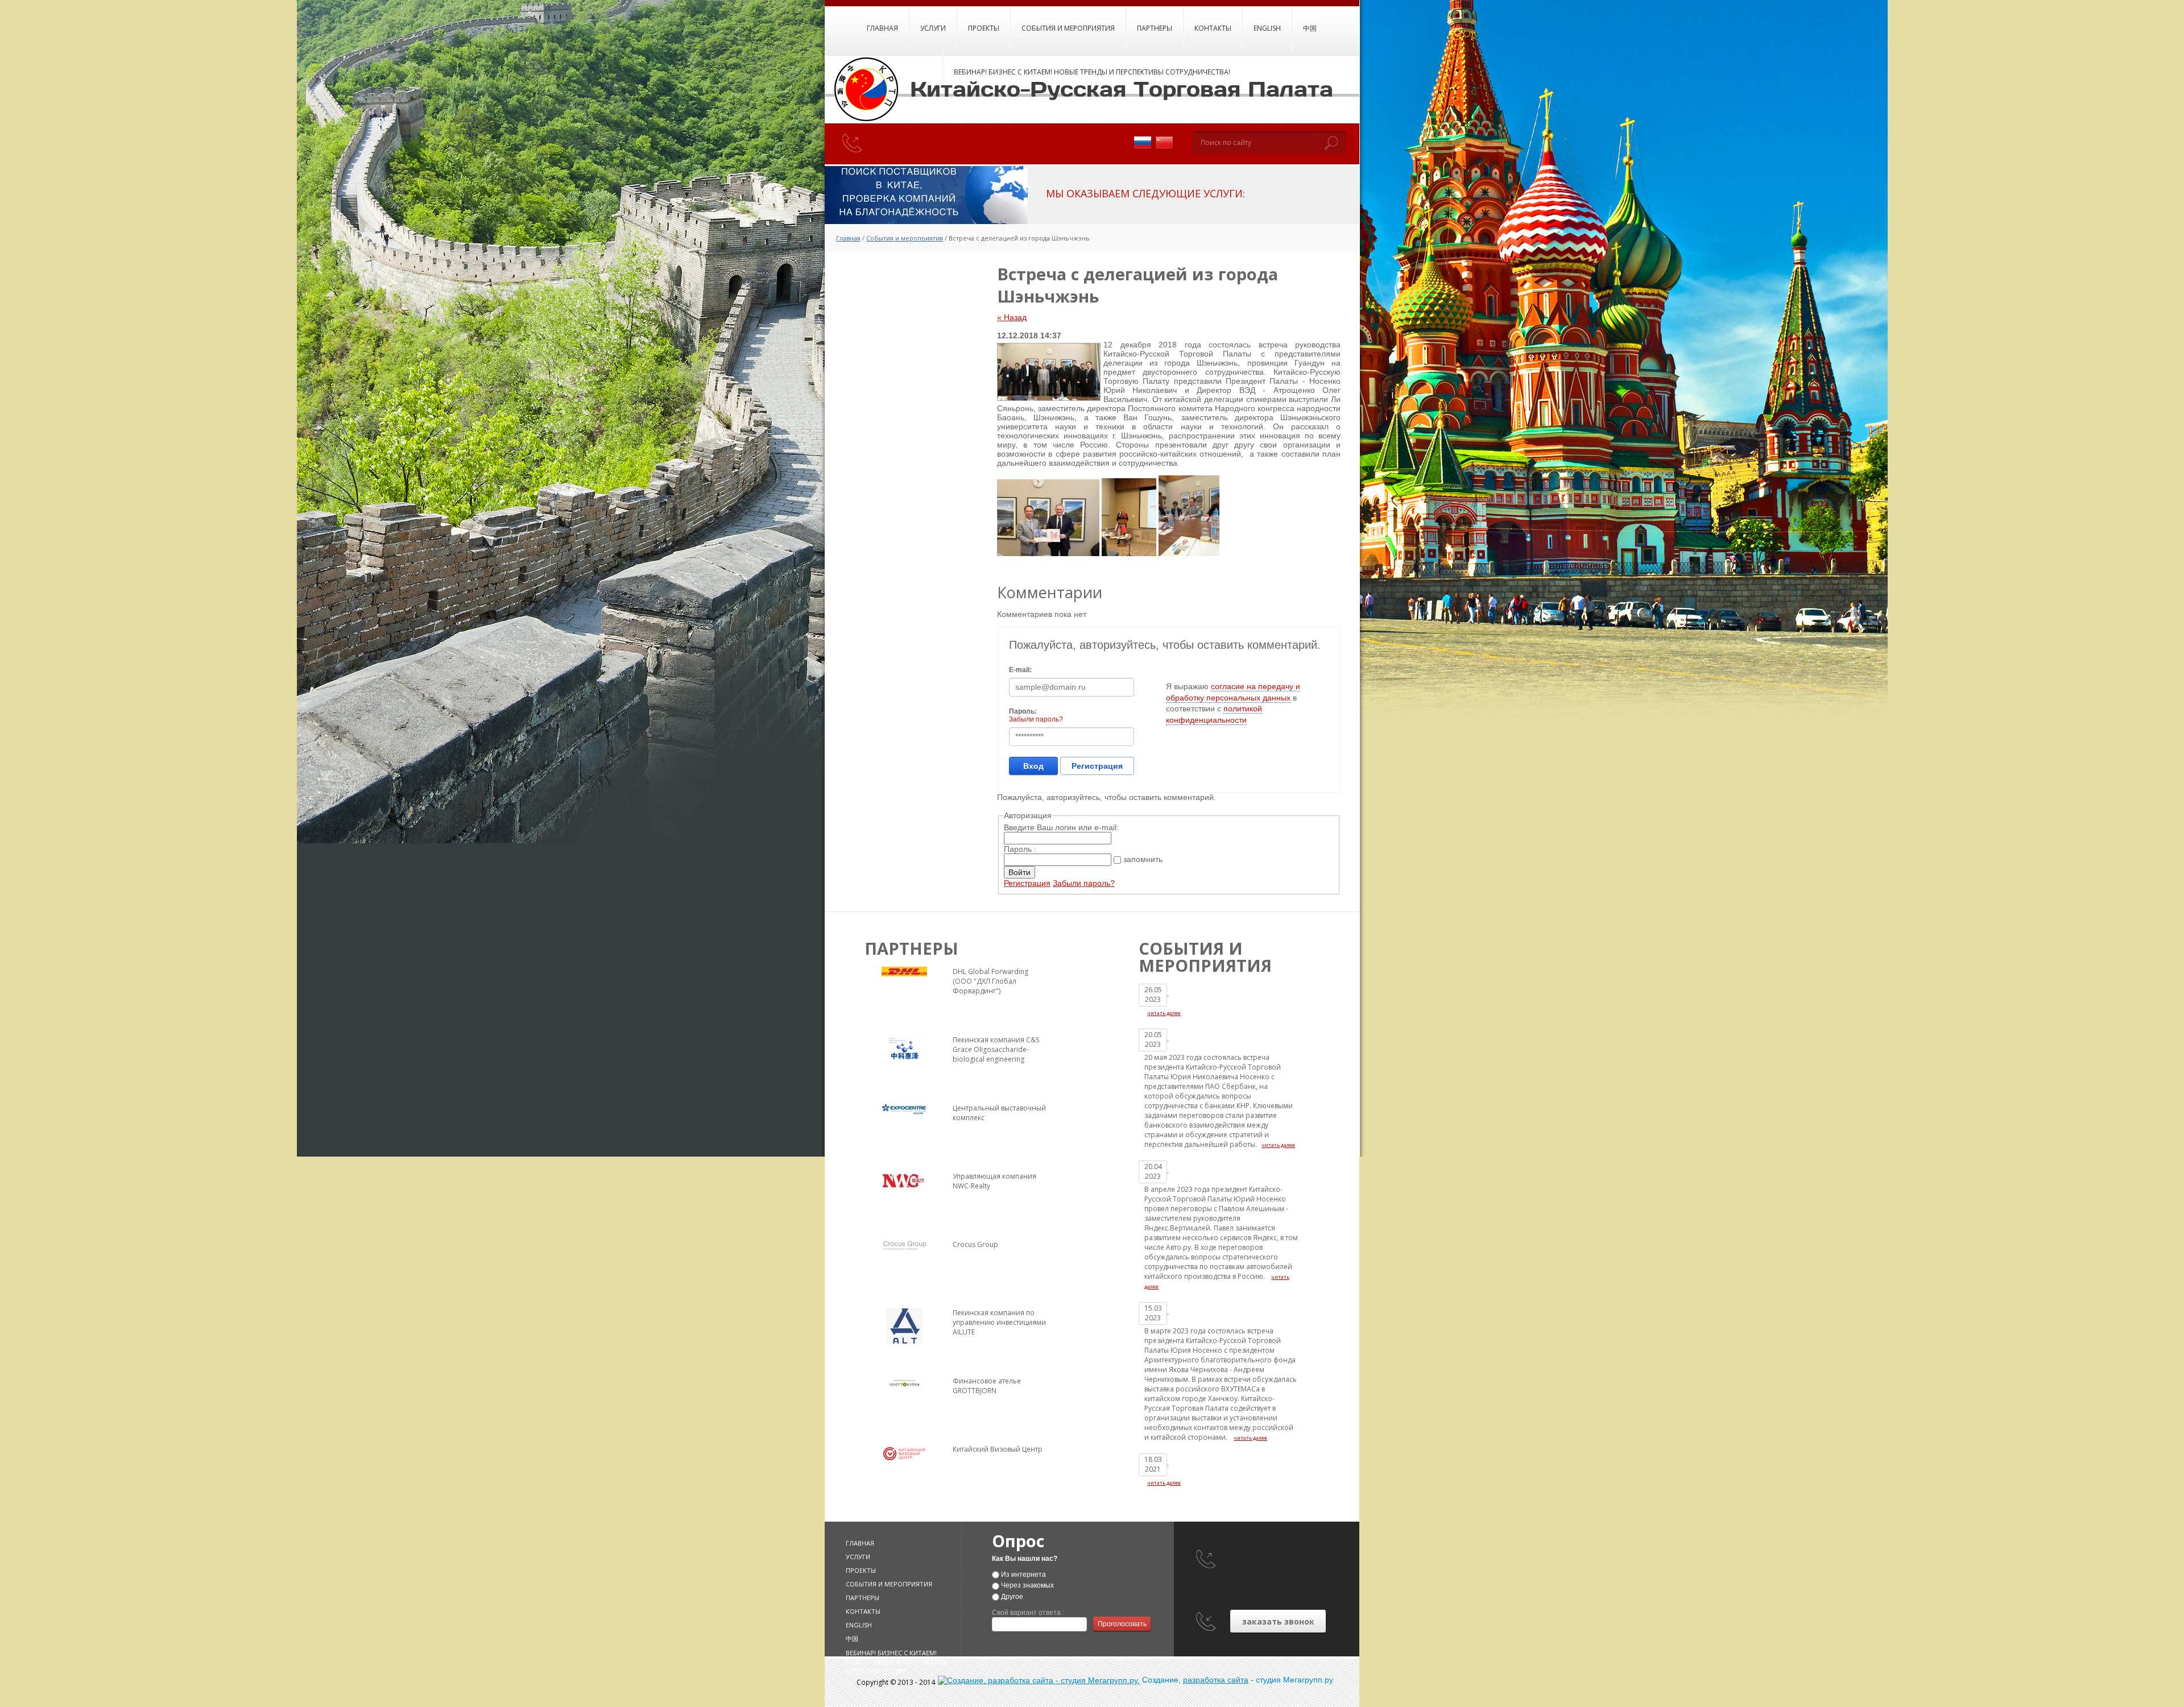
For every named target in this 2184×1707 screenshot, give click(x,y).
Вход (1033, 766)
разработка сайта (1216, 1680)
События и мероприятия (1068, 28)
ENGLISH (1267, 28)
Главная (882, 28)
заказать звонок (1278, 1621)
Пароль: (1023, 711)
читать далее (1164, 1013)
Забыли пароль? (1036, 719)
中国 (1310, 28)
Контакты (1213, 28)
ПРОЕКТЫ (984, 28)
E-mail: (1020, 670)
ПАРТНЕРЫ (1155, 28)
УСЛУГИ (933, 28)
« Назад (1012, 317)
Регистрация (1097, 766)
